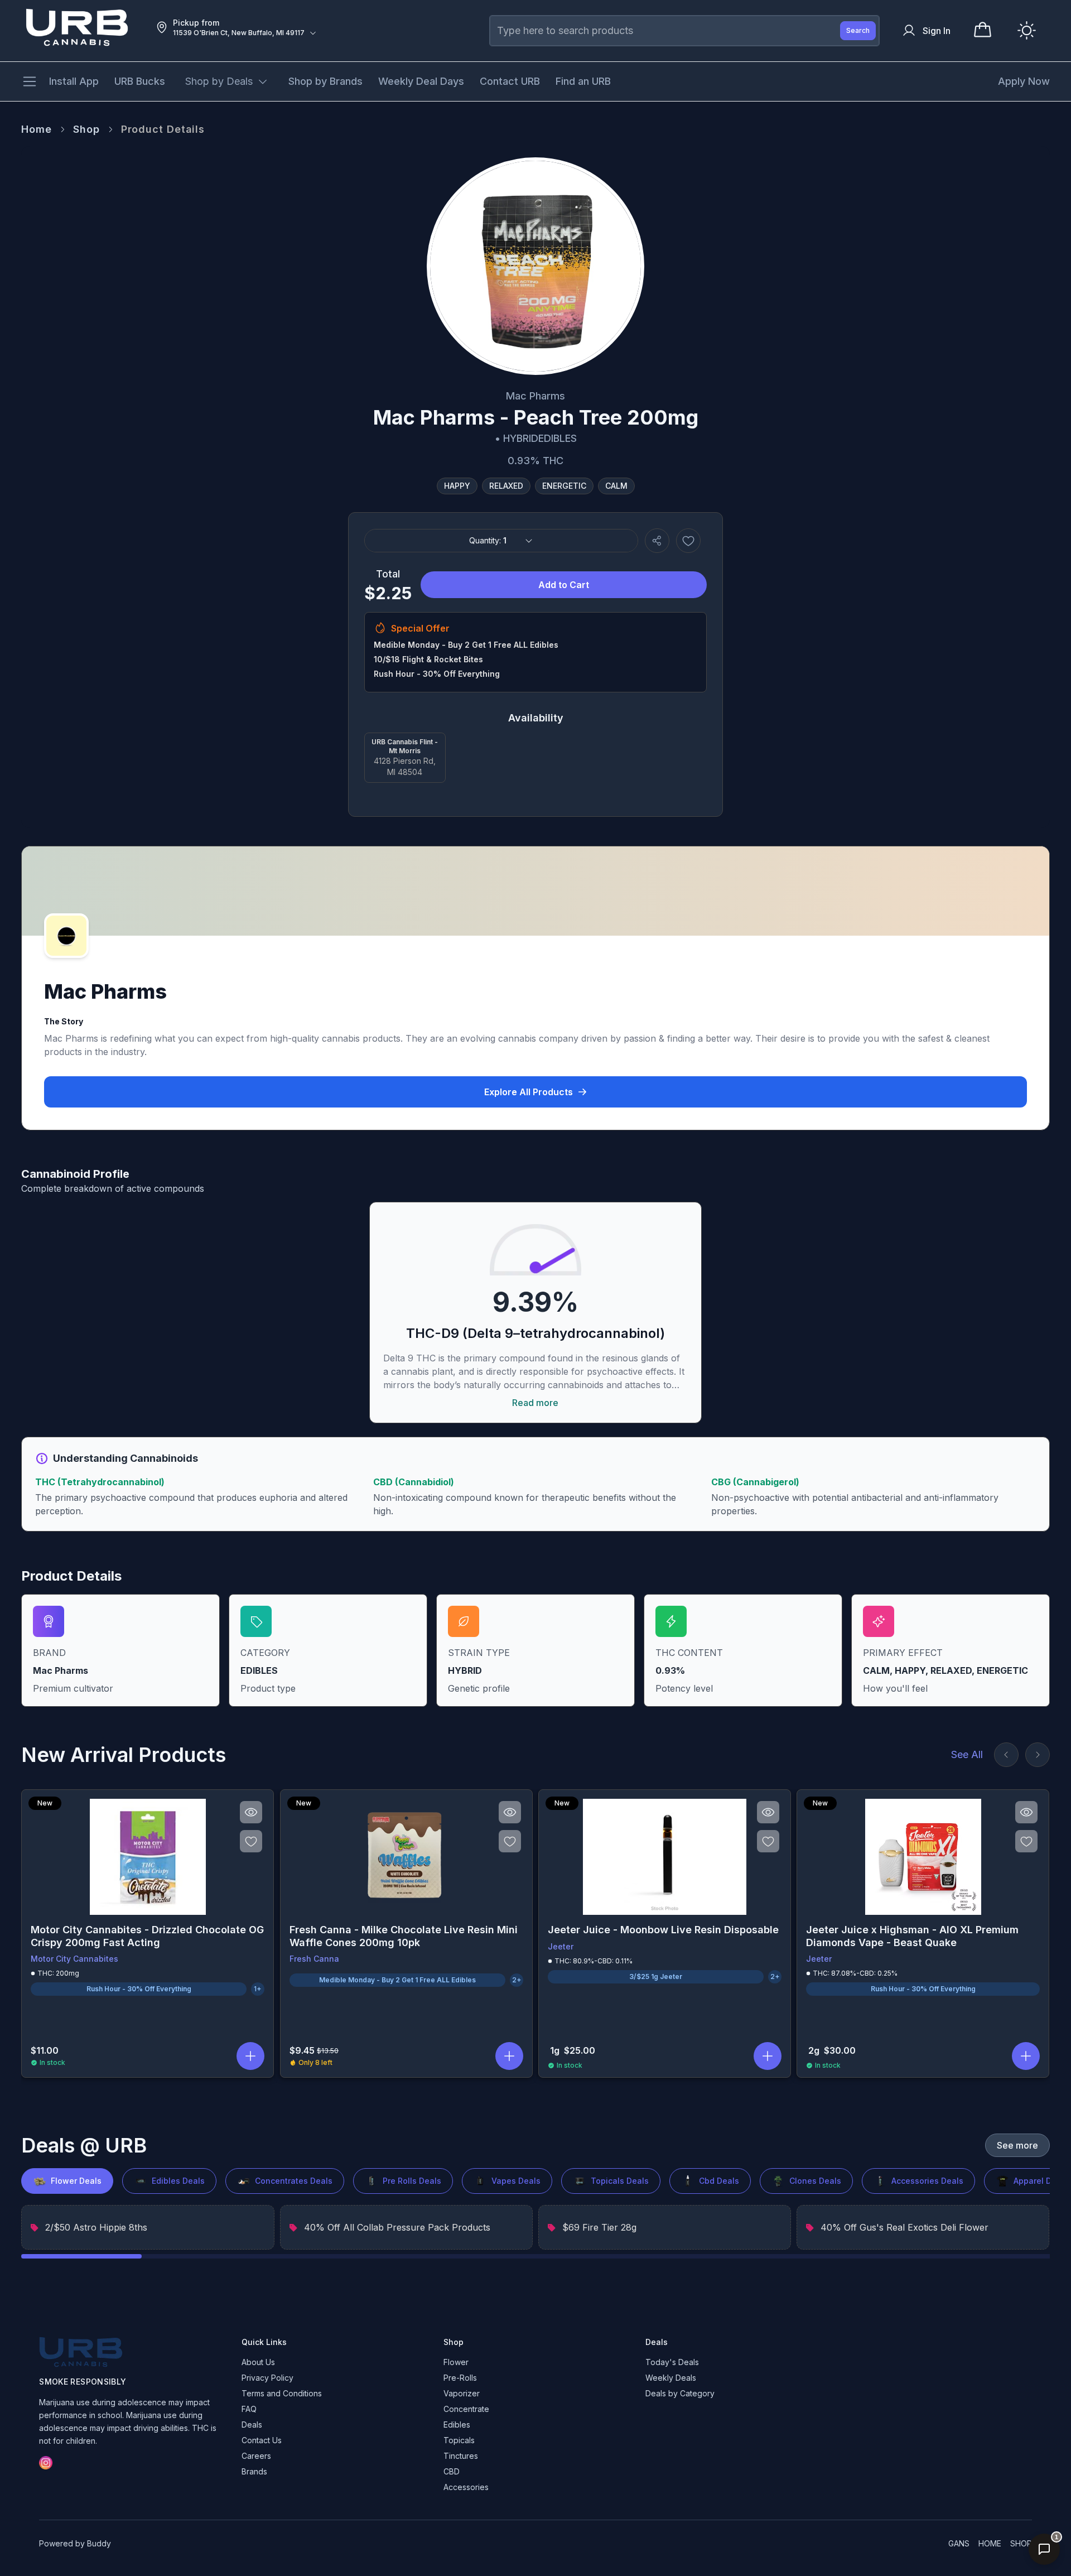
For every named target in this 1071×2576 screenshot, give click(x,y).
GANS (959, 2543)
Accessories (466, 2487)
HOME (990, 2543)
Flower (456, 2362)
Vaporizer (462, 2393)
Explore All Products (529, 1092)
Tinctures (461, 2456)
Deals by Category (680, 2393)
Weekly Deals (671, 2378)
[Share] (657, 541)
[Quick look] (252, 1812)
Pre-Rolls (460, 2378)
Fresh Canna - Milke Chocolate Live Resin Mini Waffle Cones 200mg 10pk (404, 1936)
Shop (86, 129)
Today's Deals (672, 2362)
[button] (251, 2056)
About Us (258, 2362)
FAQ (249, 2409)
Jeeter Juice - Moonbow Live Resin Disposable (663, 1930)
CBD (452, 2471)
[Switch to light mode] (1027, 30)
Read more (535, 1403)
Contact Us (262, 2440)
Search (858, 30)
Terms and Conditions (282, 2393)
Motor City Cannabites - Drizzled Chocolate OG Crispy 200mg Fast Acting (147, 1936)
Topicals (459, 2440)
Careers (256, 2456)
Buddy (99, 2543)
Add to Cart (564, 585)
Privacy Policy (267, 2378)
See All (967, 1754)
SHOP (1021, 2543)
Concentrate (466, 2409)
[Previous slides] (1006, 1755)
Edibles (457, 2425)
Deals (252, 2425)
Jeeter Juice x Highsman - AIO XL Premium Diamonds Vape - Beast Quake (912, 1936)
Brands (254, 2471)
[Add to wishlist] (688, 541)
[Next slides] (1038, 1755)
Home (37, 129)
